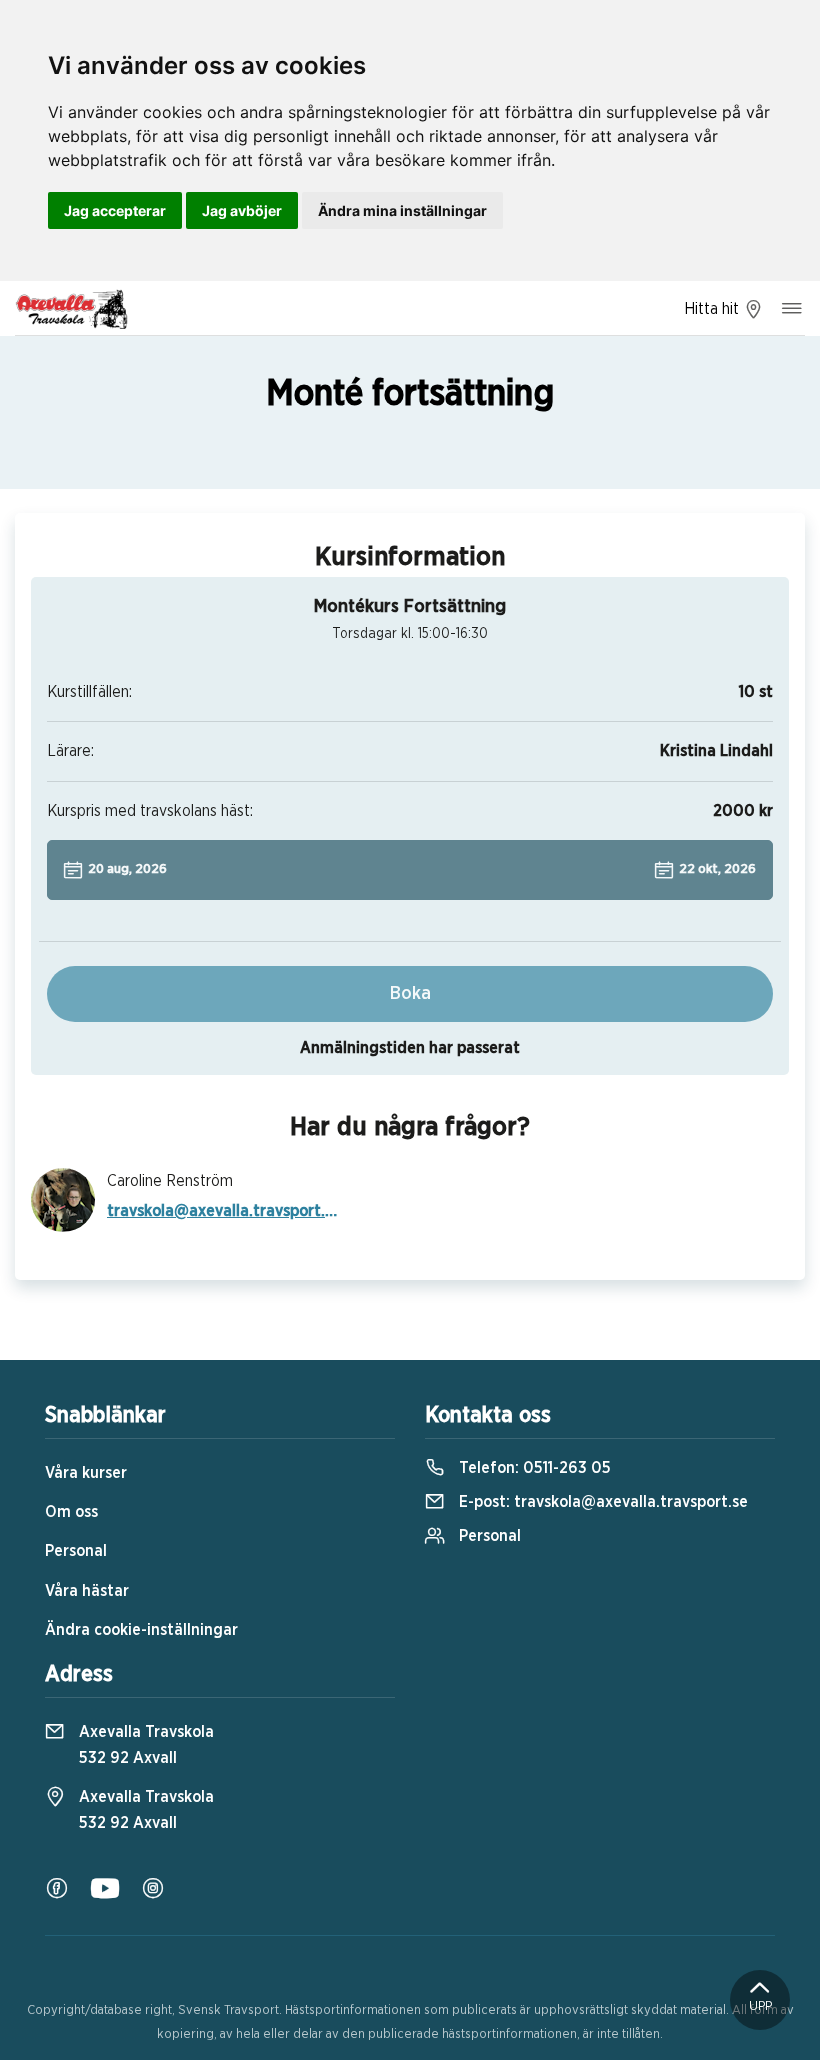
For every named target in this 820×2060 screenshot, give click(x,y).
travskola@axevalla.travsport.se (222, 1211)
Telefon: (533, 1468)
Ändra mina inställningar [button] (402, 210)
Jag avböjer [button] (242, 210)
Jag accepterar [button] (115, 210)
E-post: (601, 1502)
